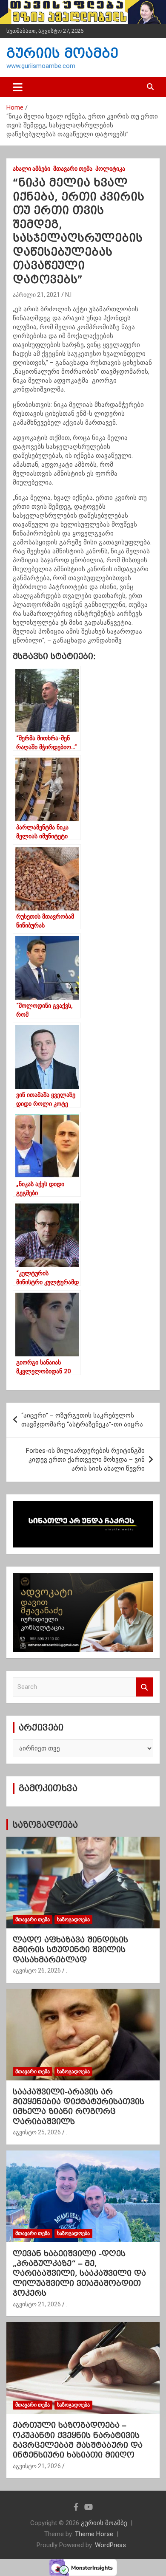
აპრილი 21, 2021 (36, 295)
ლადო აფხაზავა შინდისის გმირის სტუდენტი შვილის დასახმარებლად (70, 1950)
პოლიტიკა (110, 169)
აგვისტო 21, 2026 (37, 2304)
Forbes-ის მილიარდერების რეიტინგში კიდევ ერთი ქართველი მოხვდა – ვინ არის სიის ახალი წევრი (85, 1460)
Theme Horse (94, 2534)
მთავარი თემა (73, 169)
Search (145, 1687)
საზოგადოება (45, 1825)
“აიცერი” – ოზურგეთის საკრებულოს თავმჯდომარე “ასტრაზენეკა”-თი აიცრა (82, 1420)
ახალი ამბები (31, 169)
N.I (68, 295)
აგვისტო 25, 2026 (37, 2132)
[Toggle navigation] (18, 87)
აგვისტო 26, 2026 (37, 1970)
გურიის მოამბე (62, 53)
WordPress (110, 2545)
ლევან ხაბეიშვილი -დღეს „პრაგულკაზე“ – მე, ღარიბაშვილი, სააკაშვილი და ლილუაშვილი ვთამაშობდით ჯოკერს (79, 2273)
